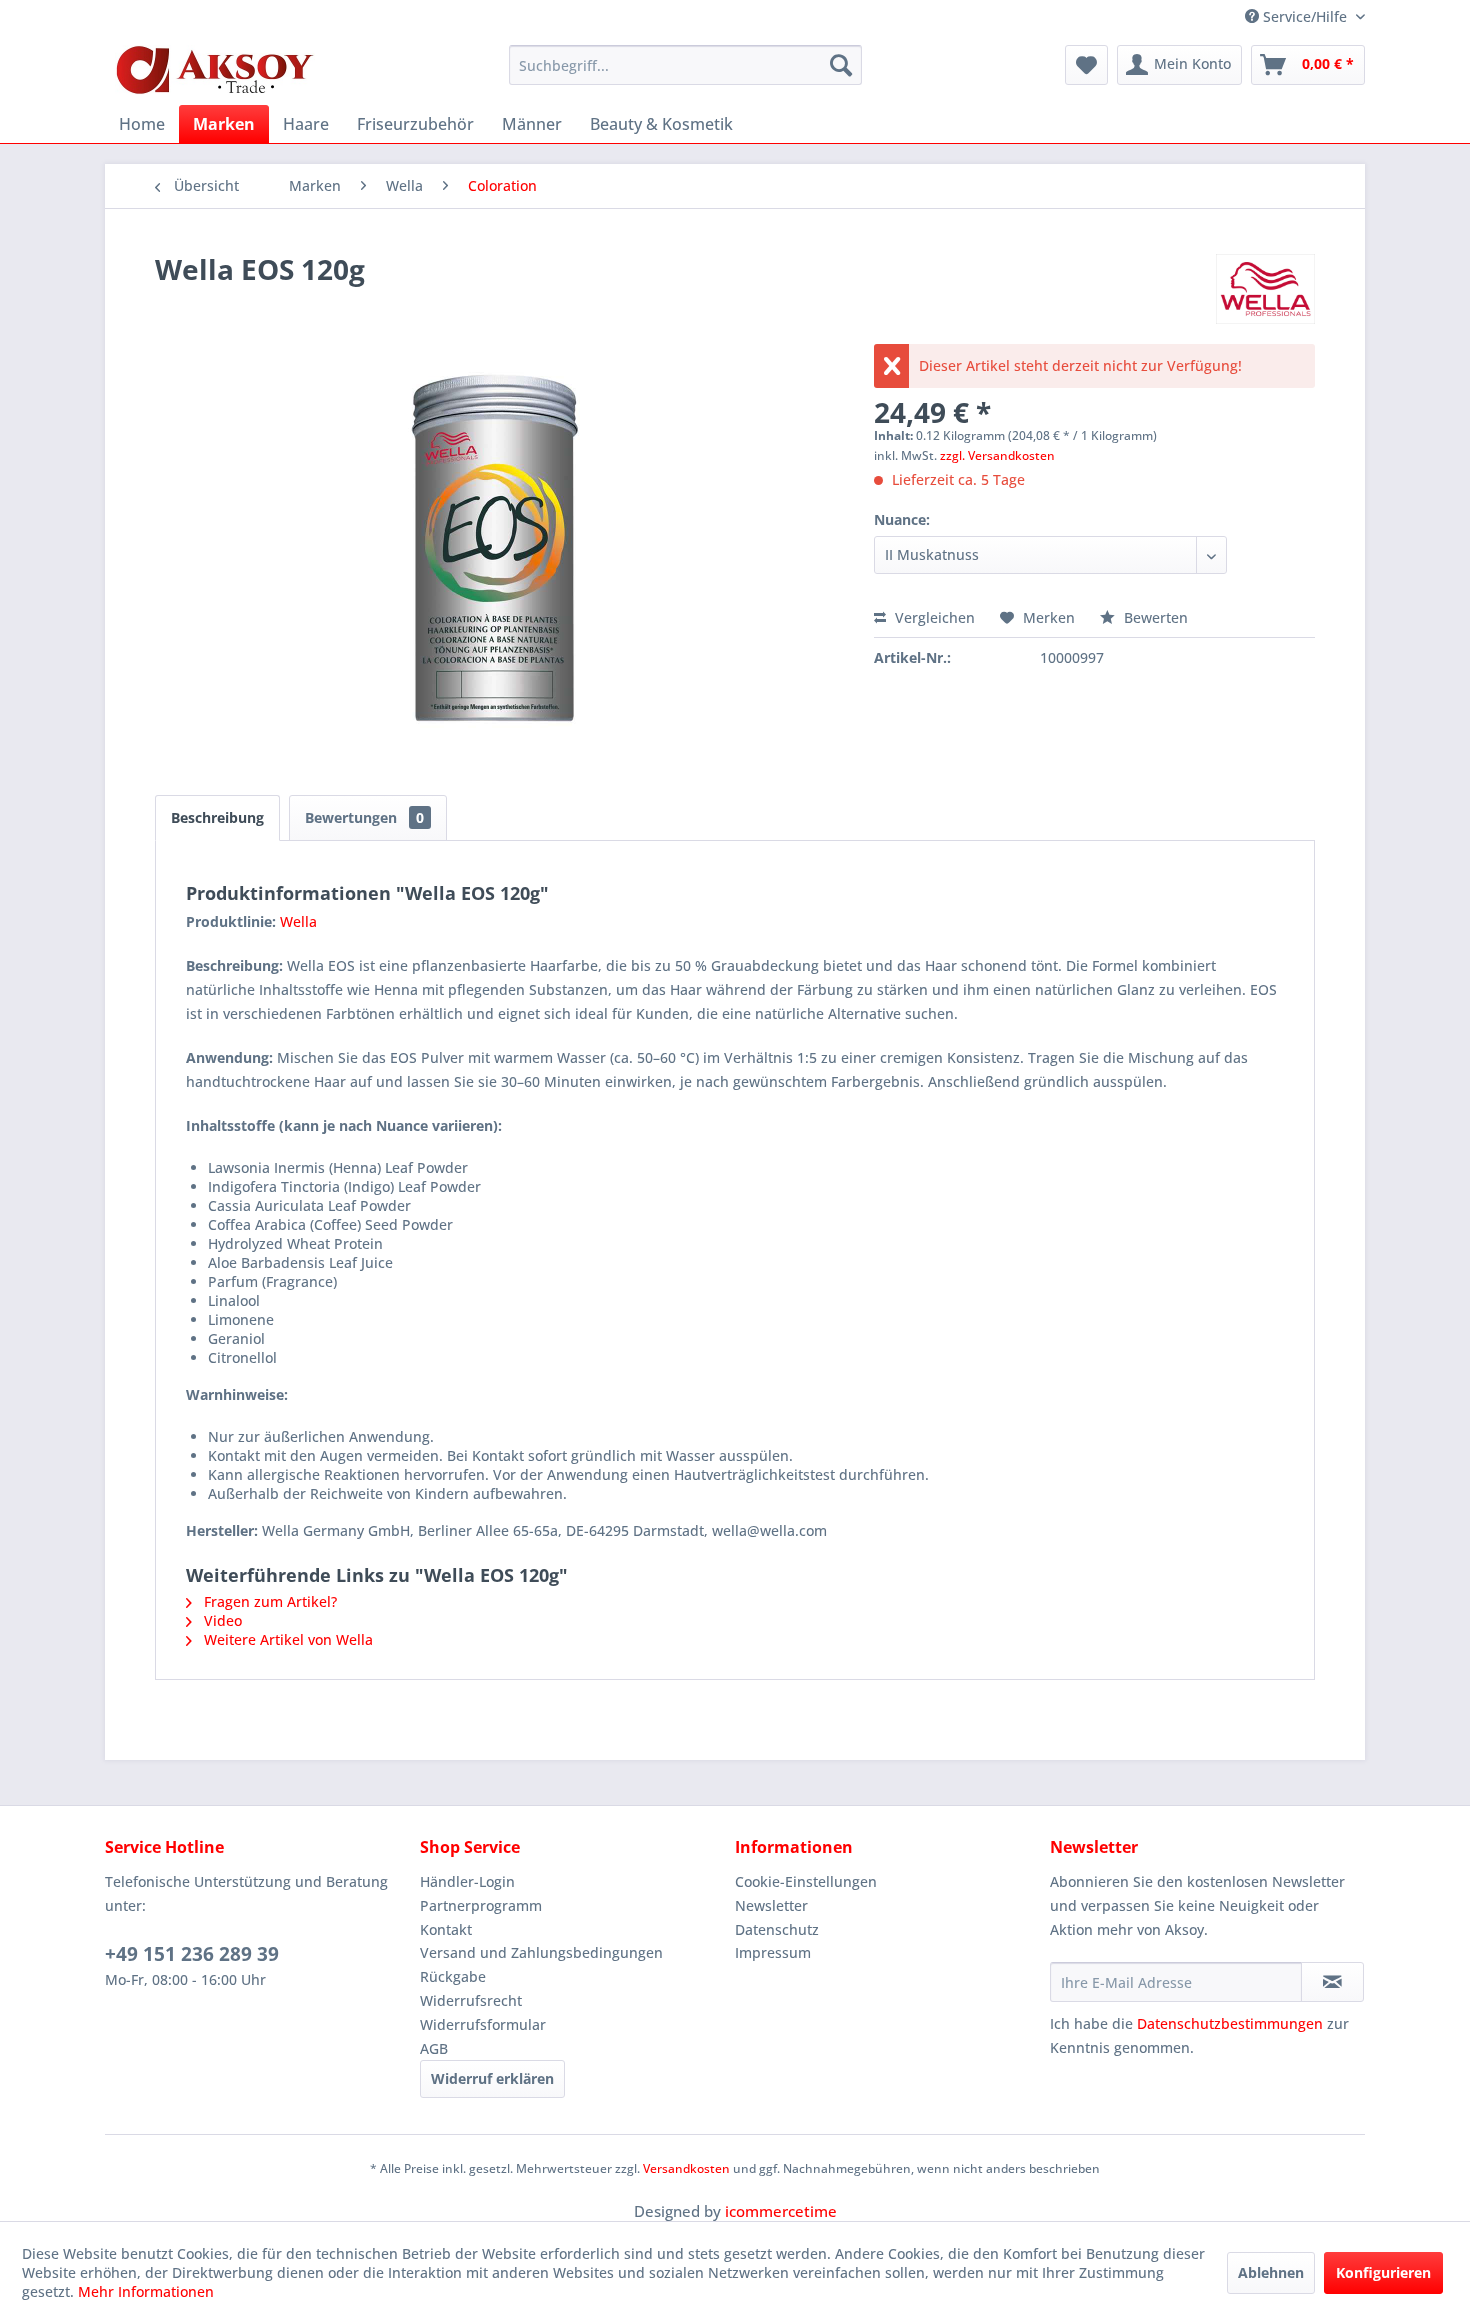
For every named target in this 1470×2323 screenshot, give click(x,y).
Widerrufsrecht (471, 2000)
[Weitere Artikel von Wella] (1265, 289)
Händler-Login (467, 1881)
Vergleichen (933, 617)
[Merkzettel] (1086, 65)
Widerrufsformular (483, 2024)
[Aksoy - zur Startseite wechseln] (215, 70)
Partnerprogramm (481, 1905)
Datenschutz (777, 1929)
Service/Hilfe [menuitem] (1305, 16)
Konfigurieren (1383, 2272)
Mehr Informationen (146, 2291)
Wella (298, 921)
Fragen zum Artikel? (268, 1601)
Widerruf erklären (492, 2078)
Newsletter (771, 1905)
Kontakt (446, 1929)
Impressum (773, 1952)
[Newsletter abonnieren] (1332, 1982)
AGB (434, 2048)
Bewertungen (364, 817)
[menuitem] (685, 65)
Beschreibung (217, 817)
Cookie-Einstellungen (806, 1881)
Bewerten (1154, 617)
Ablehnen (1271, 2272)
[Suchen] (841, 65)
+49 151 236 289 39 (192, 1954)
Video (221, 1620)
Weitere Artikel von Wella (286, 1639)
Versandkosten (686, 2168)
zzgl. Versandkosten (997, 455)
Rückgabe (453, 1976)
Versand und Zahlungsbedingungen (541, 1952)
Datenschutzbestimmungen (1230, 2023)
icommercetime (781, 2211)
